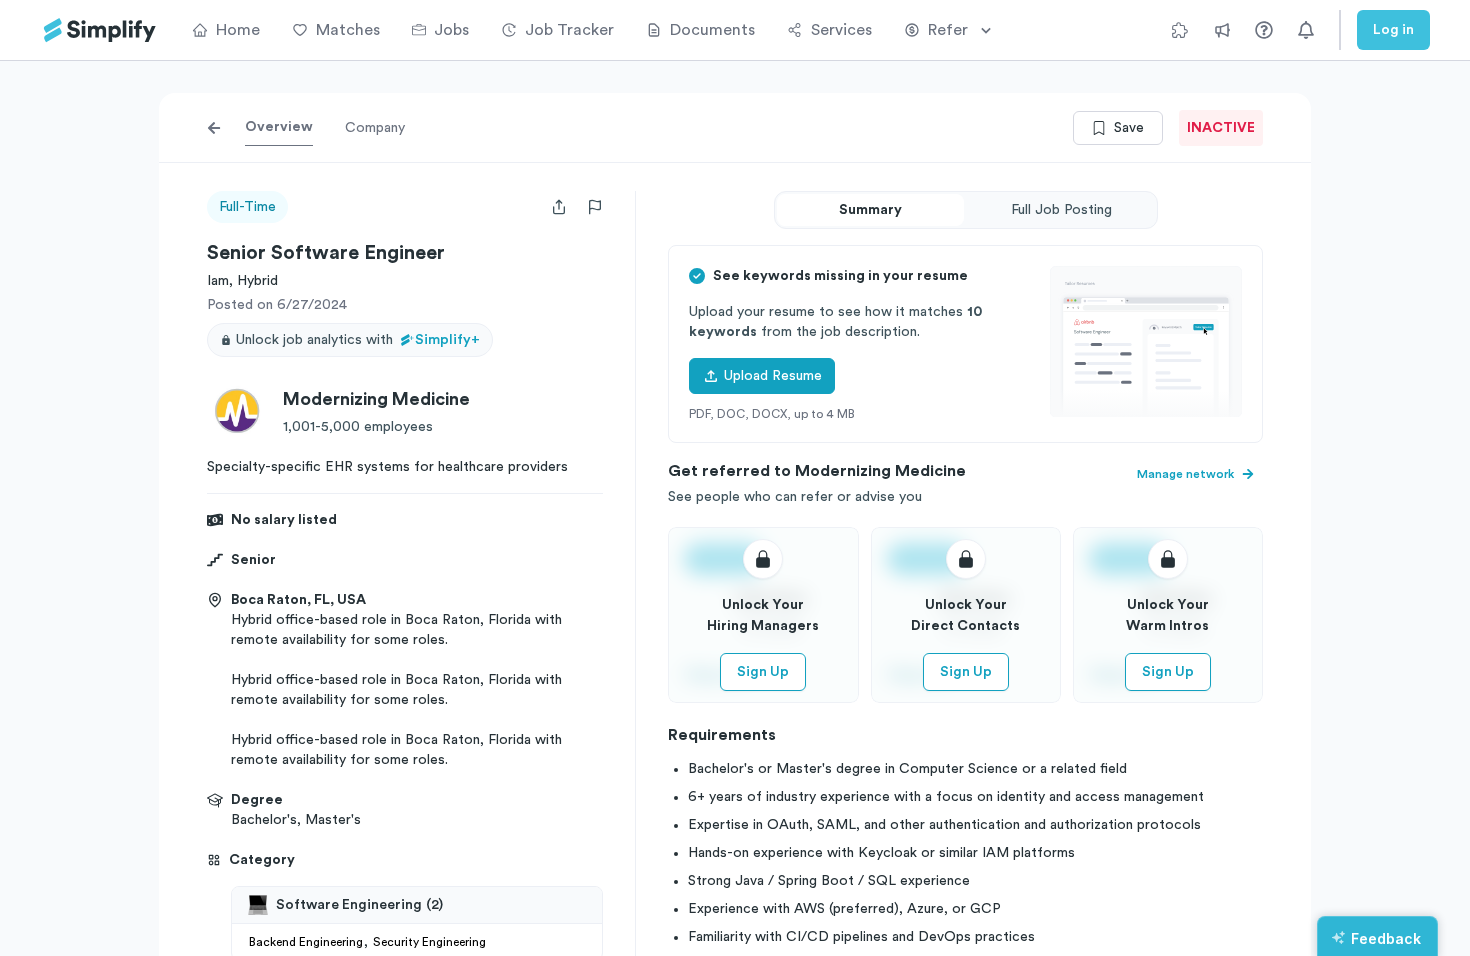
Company (375, 128)
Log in (1393, 30)
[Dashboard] (100, 30)
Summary (870, 210)
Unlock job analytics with (358, 340)
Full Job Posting (1061, 210)
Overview (279, 127)
